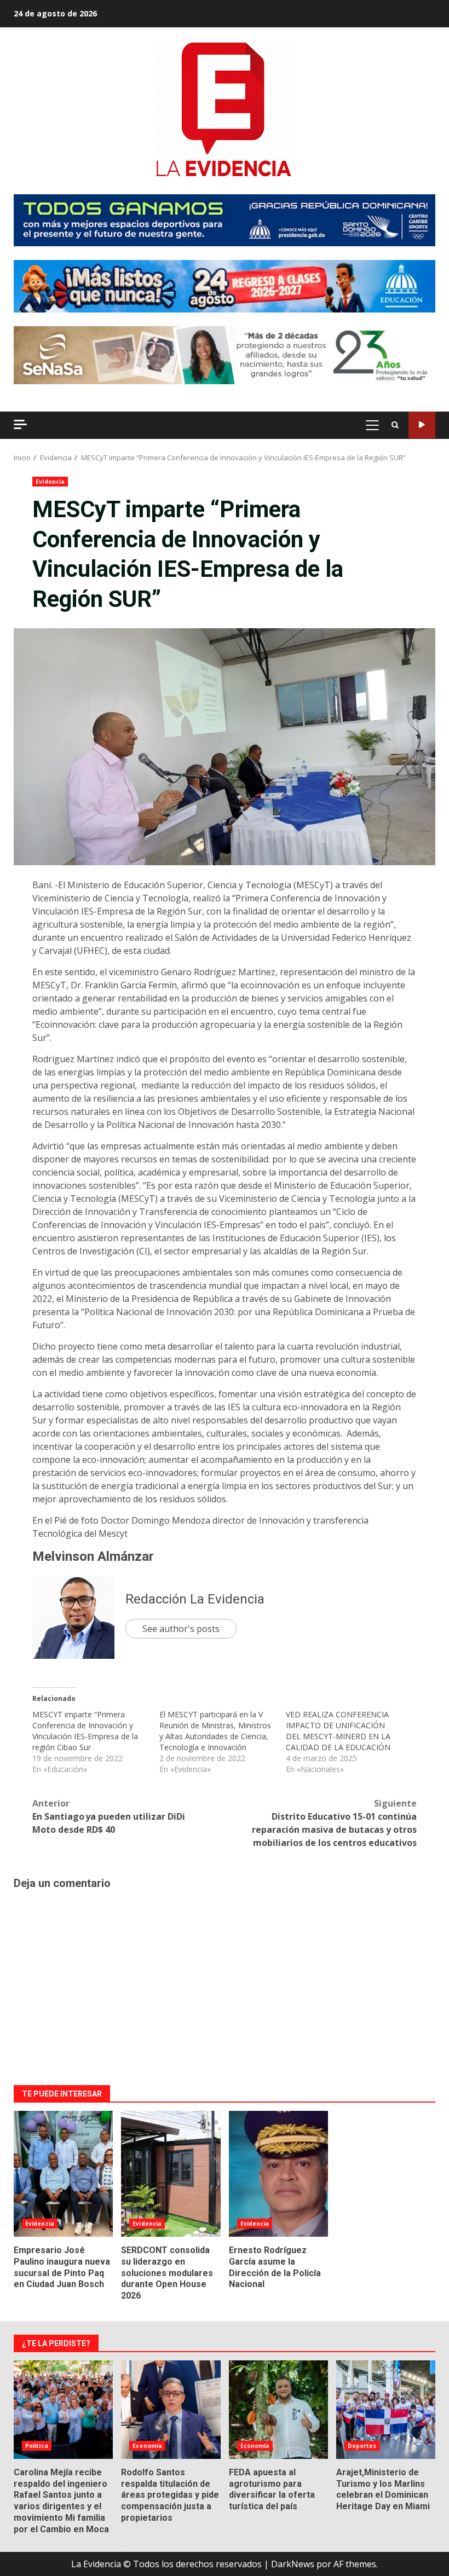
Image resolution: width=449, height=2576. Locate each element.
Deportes (362, 2446)
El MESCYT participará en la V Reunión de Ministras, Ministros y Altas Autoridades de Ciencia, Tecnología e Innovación (215, 1731)
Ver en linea (422, 425)
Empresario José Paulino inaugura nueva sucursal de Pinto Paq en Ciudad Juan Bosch (63, 2174)
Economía (147, 2446)
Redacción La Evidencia (195, 1599)
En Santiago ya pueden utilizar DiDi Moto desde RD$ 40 (109, 1816)
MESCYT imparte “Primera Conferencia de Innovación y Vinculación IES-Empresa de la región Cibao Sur (85, 1731)
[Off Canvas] (20, 424)
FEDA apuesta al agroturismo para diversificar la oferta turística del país (278, 2410)
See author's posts (181, 1629)
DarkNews (293, 2564)
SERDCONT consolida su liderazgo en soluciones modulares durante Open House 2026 (171, 2174)
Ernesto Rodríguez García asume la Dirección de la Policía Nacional (278, 2174)
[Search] (395, 425)
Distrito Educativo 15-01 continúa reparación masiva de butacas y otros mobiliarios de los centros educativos (334, 1823)
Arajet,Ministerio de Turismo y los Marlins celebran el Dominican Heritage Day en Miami (386, 2410)
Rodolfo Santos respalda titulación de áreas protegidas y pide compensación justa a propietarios (171, 2410)
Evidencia (50, 482)
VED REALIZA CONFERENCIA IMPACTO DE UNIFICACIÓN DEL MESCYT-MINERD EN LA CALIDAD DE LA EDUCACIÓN (338, 1731)
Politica (37, 2446)
